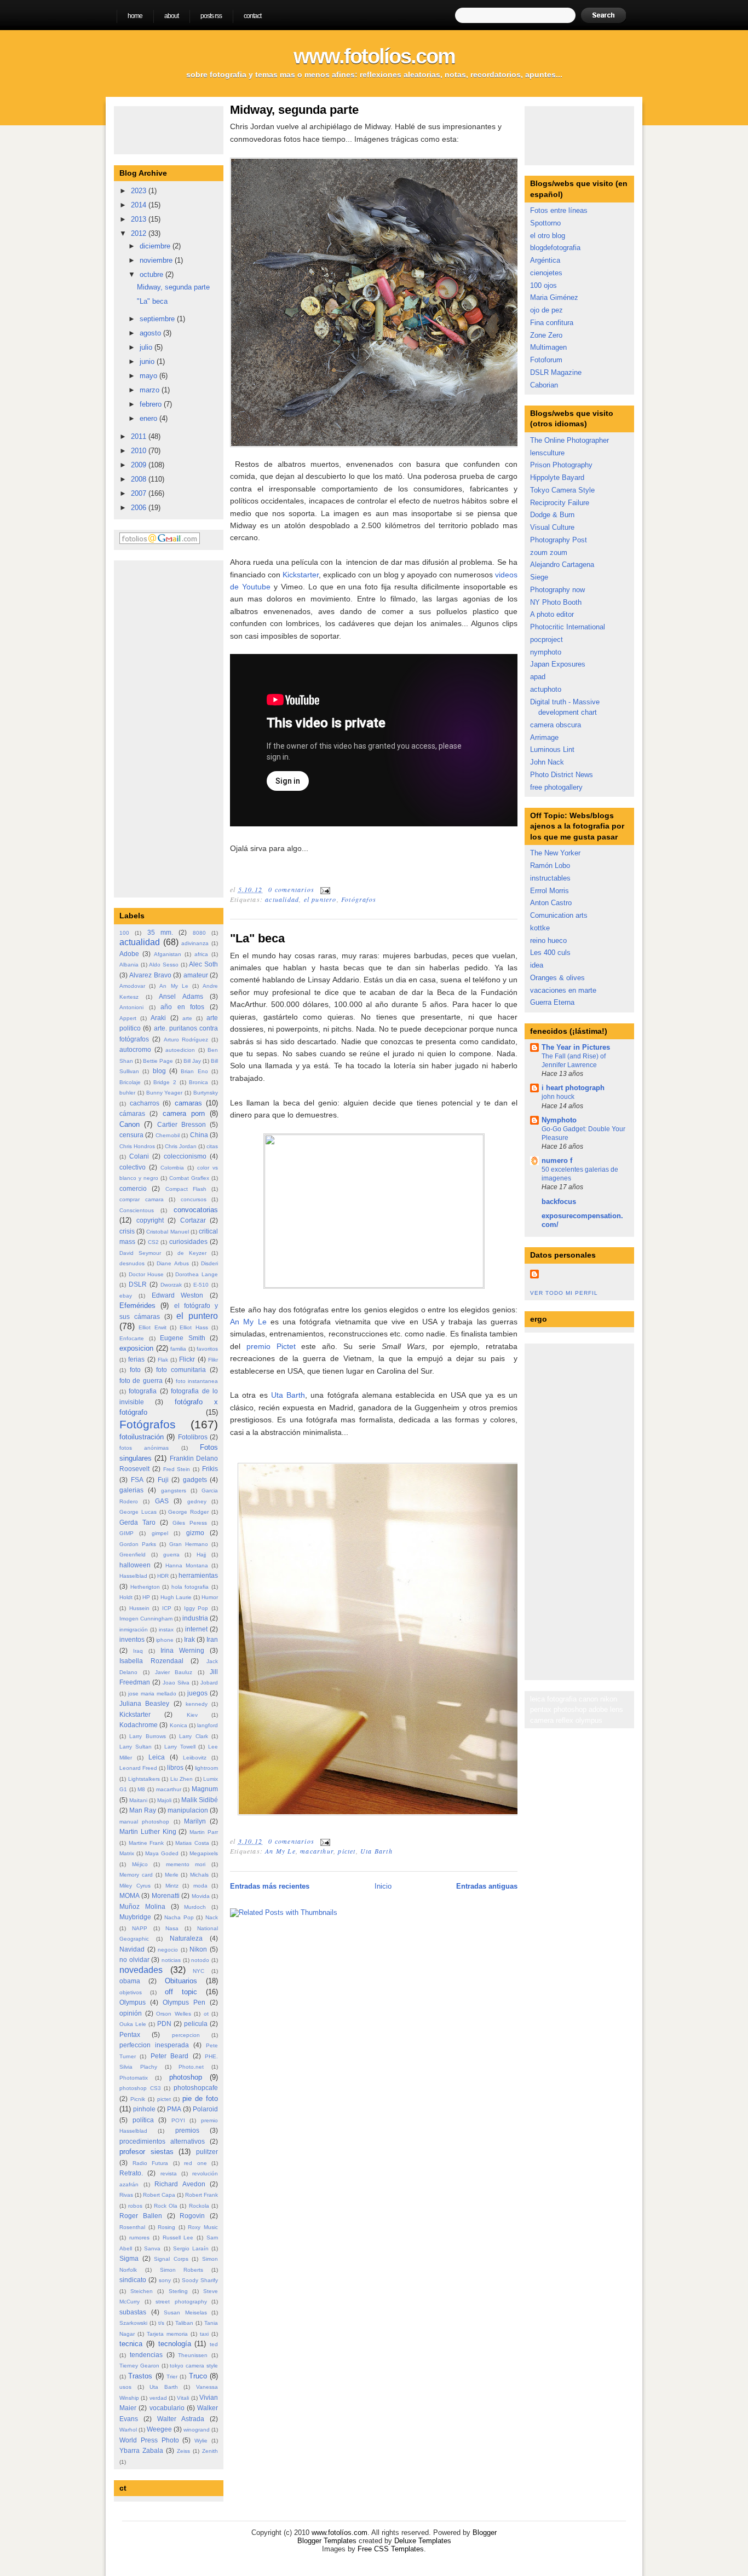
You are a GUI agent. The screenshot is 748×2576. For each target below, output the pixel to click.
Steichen (142, 2291)
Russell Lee (178, 2238)
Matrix (127, 1853)
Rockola (199, 2206)
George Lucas (138, 1512)
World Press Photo (149, 2440)
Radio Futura (151, 2163)
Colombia (172, 1168)
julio (147, 347)
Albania (129, 965)
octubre (153, 274)
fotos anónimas (144, 1448)
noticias (171, 1960)
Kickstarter (135, 1714)
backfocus (559, 1202)
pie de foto (200, 2099)
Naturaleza (186, 1938)
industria (195, 1618)
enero (149, 418)
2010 (140, 451)
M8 (141, 1789)
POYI (178, 2120)
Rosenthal (132, 2227)
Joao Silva (176, 1683)
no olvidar (134, 1960)
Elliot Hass (194, 1327)
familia (178, 1349)
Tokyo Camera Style (562, 490)
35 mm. (160, 932)
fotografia (143, 1391)
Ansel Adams (181, 996)
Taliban (184, 2323)
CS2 (153, 1242)
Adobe (129, 954)
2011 (140, 436)
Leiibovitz (195, 1758)
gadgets (195, 1480)
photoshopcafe (196, 2088)
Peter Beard (169, 2056)
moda (200, 1886)
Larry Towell (180, 1747)
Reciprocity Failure (560, 503)
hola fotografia (190, 1587)
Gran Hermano (189, 1544)
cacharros (145, 1103)
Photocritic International (568, 627)
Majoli (164, 1800)
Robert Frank (202, 2195)
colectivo (133, 1167)
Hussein (139, 1608)
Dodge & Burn (552, 515)
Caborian (544, 385)
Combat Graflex (189, 1178)
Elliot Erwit (152, 1327)
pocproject (546, 639)
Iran (212, 1639)
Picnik (138, 2099)
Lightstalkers (144, 1779)
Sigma (129, 2258)
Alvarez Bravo (150, 975)
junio (148, 361)
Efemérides (137, 1306)
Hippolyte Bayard (557, 477)
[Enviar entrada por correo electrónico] (324, 889)
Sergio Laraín (191, 2248)
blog (159, 1071)
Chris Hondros (137, 1146)
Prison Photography (561, 465)
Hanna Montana (187, 1565)
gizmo (195, 1533)
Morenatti (166, 1895)
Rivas (126, 2195)
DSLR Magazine (556, 372)
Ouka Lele (133, 2024)
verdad (158, 2398)
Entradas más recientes (270, 1886)
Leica (157, 1757)
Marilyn (195, 1821)
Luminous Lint (552, 749)
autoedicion (180, 1050)
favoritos (207, 1349)
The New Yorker (555, 853)
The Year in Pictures (576, 1047)
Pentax (130, 2034)
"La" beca (152, 301)
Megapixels (204, 1853)
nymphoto (546, 652)
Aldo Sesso (164, 965)
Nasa (172, 1928)
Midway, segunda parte (173, 287)
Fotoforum (546, 360)
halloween (135, 1565)
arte (187, 1018)
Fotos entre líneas (559, 210)
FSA (137, 1480)
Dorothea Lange (197, 1274)
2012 (140, 233)
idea (537, 965)
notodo (200, 1960)
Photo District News (562, 775)
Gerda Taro (137, 1522)
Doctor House (146, 1274)
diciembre (156, 246)
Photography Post (559, 540)
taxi (204, 2334)
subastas (133, 2312)
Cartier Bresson (182, 1124)
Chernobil (168, 1135)
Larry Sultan (136, 1747)
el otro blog (548, 236)
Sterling (178, 2291)
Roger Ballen (141, 2216)
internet (196, 1629)
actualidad (140, 942)
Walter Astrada (181, 2419)
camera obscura (556, 725)
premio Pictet (271, 1346)
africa (201, 954)
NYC (198, 1971)
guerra (171, 1555)
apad (538, 677)
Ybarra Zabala (141, 2450)
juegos (197, 1693)
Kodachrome (139, 1725)
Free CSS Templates (391, 2549)
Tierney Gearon (139, 2366)
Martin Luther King (148, 1831)
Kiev (192, 1715)
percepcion (186, 2035)
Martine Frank (146, 1843)
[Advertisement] (152, 727)
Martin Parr (204, 1832)
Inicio (383, 1886)
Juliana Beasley (144, 1703)
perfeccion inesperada (154, 2045)
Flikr (213, 1360)
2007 (140, 493)
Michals (199, 1875)
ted (214, 2344)
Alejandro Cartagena (562, 565)
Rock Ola (166, 2206)
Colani (139, 1156)
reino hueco (548, 940)
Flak (163, 1360)
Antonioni (131, 1007)
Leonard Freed (138, 1768)
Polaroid (205, 2109)
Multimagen (548, 347)
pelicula (196, 2024)
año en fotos (182, 1007)
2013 (140, 219)
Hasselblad (133, 1576)
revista (169, 2173)
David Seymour (140, 1253)
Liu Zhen (182, 1779)
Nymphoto (559, 1120)
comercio (133, 1188)
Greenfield (133, 1555)
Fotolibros (193, 1437)
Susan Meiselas (185, 2312)
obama (130, 1981)
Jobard (209, 1683)
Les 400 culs (550, 953)
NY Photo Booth (556, 602)
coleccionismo (185, 1156)
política (143, 2120)
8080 (199, 933)
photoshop (186, 2077)
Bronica (198, 1082)
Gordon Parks (138, 1544)
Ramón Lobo (550, 866)
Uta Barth (164, 2387)
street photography (181, 2302)
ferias (136, 1359)
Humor (210, 1597)
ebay (126, 1296)
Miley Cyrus (135, 1886)
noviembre (157, 260)
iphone (165, 1640)
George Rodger (188, 1512)
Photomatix (134, 2078)
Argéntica (545, 260)
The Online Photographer (569, 440)
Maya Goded (162, 1853)
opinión (131, 2013)
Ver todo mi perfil (564, 1293)
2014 (140, 205)
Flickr (187, 1359)
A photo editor (552, 614)
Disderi (209, 1263)
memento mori (186, 1864)
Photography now (557, 590)
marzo (151, 390)
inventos (132, 1639)
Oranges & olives (557, 978)
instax (166, 1629)
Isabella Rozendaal (151, 1661)
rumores (139, 2238)
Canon (130, 1124)
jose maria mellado (152, 1694)
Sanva (152, 2248)
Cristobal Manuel (167, 1232)
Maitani (138, 1800)
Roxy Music (203, 2227)
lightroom (206, 1768)
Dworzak (171, 1285)
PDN (164, 2024)
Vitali (183, 2398)
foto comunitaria (181, 1370)
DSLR (138, 1284)
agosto (151, 333)
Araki (158, 1018)
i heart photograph (573, 1088)
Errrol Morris (550, 891)
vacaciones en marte (563, 990)
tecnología (175, 2344)
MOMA (130, 1895)
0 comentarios (291, 889)
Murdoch (195, 1907)
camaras (188, 1103)
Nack (212, 1917)
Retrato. (131, 2173)
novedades (141, 1970)
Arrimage (544, 737)
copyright (150, 1220)
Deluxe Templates (423, 2541)
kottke (540, 928)
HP (146, 1597)
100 (124, 933)
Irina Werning (182, 1650)
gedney (197, 1501)
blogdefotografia (555, 248)
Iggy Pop (196, 1608)
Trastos (140, 2376)
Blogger (485, 2532)
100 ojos (543, 285)
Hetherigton (145, 1587)
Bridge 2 (165, 1082)
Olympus (133, 2002)
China (199, 1135)
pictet (164, 2099)
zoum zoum (549, 552)
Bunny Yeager (165, 1093)
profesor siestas (146, 2152)
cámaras (132, 1113)
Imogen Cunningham (146, 1619)
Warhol (128, 2430)
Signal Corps (171, 2259)
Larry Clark (193, 1736)
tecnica (131, 2344)
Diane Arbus (172, 1263)
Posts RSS (211, 16)
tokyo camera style (194, 2366)
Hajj (201, 1555)
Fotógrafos (148, 1424)
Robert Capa (159, 2195)
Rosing (166, 2227)
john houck (558, 1097)
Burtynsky (206, 1093)
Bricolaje (130, 1082)
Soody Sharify (200, 2280)
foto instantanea (197, 1381)
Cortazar (193, 1220)
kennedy (197, 1704)
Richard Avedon (180, 2184)
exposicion (136, 1348)
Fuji (163, 1480)
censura (131, 1135)
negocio (168, 1950)
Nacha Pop (179, 1917)
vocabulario (167, 2408)
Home (135, 16)
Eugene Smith (183, 1338)
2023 (140, 191)
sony (165, 2280)
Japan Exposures (558, 664)
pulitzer (207, 2152)
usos (125, 2387)
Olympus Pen (184, 2002)
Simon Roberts (182, 2270)
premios (187, 2130)
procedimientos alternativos (162, 2141)
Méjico (140, 1864)
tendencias (146, 2355)
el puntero (197, 1316)
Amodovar (132, 986)
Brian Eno (194, 1071)
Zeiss (183, 2451)
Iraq (138, 1651)
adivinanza (195, 943)
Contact (252, 16)
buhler (127, 1093)
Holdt (126, 1597)
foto (135, 1370)
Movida (201, 1896)
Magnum (205, 1789)
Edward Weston (178, 1295)
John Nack (547, 762)
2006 (140, 508)
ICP (167, 1608)
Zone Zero (546, 335)
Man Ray (143, 1810)
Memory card (136, 1875)
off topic (181, 1992)
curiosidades (188, 1241)
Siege (539, 577)
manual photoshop (144, 1822)
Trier (172, 2377)
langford (208, 1725)
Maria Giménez (554, 297)
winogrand (197, 2430)
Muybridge (135, 1917)
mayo (149, 376)
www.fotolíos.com (374, 56)
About (171, 16)
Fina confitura (552, 323)
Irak (189, 1639)
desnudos (132, 1263)
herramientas (198, 1575)
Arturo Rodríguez (186, 1040)
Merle (172, 1875)
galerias (131, 1490)
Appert (128, 1018)
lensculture (547, 453)
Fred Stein (177, 1469)
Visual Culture (552, 527)
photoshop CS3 (140, 2088)
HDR (163, 1576)
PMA (174, 2109)
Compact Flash (186, 1189)
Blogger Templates (327, 2541)
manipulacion (188, 1810)
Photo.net (191, 2067)
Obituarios (181, 1981)
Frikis (210, 1469)
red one (195, 2163)
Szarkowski (133, 2323)
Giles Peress (190, 1523)
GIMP (126, 1533)
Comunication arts (559, 915)
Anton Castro (551, 903)
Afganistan (168, 954)
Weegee (159, 2429)
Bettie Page (158, 1061)
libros (175, 1767)
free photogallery (556, 787)
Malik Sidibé (200, 1800)
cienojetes (546, 273)
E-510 (201, 1285)
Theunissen (193, 2355)
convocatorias (196, 1210)
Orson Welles (174, 2014)
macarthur (169, 1789)
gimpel (160, 1533)
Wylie (201, 2441)
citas (212, 1146)
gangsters (174, 1490)
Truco (198, 2376)
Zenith (210, 2451)
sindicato (133, 2280)
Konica (179, 1725)
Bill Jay (192, 1061)
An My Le (174, 986)
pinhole (144, 2109)
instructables (550, 878)
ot (206, 2014)
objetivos (131, 1992)
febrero (152, 404)
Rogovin (192, 2216)
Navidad (132, 1949)
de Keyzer (192, 1253)
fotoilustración (142, 1437)
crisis (127, 1231)
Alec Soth (203, 964)
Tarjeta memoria (167, 2334)
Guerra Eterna (552, 1002)
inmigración (134, 1629)
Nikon (198, 1949)
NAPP (140, 1928)
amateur (196, 975)
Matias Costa (192, 1843)
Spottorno (545, 223)
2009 (140, 465)
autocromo (135, 1049)
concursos (194, 1199)
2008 (140, 479)
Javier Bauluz (174, 1672)
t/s (161, 2323)
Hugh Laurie (176, 1597)
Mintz (172, 1886)
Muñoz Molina (142, 1906)
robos (135, 2206)
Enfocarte (132, 1338)
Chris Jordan (181, 1146)
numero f (557, 1160)
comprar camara (142, 1199)
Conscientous (137, 1210)
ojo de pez (546, 310)
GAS (162, 1501)
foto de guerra (141, 1380)
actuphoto (546, 689)
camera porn (184, 1113)
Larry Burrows (147, 1736)
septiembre (158, 319)
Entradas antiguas (487, 1886)
